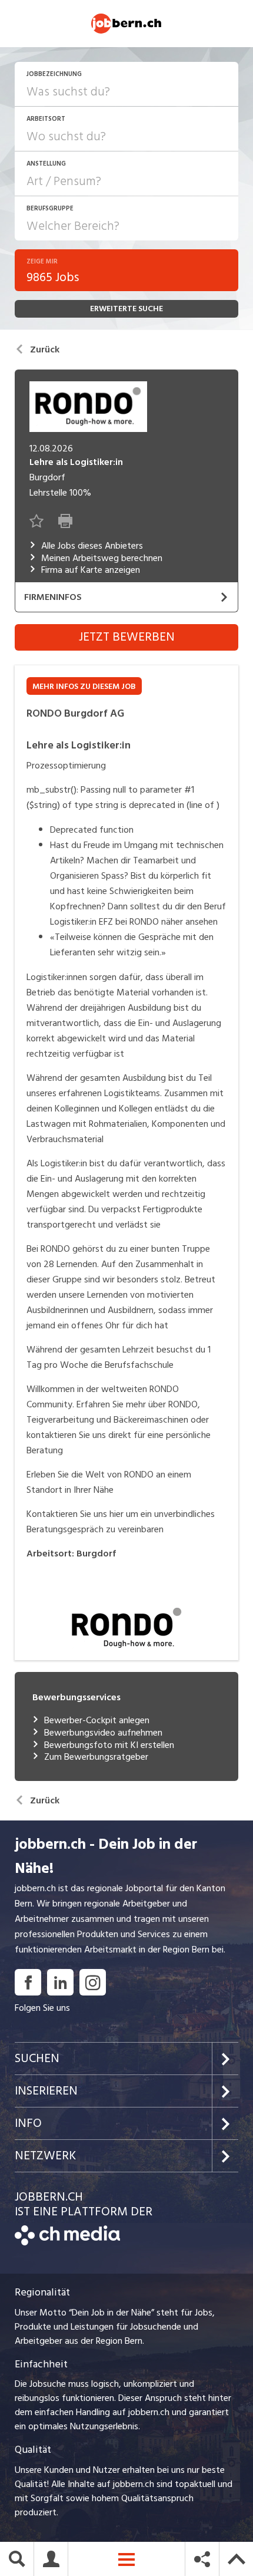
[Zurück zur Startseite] (67, 2242)
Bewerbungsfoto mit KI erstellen (109, 1745)
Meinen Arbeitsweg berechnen (102, 558)
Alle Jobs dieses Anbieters (92, 546)
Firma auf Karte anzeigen (91, 570)
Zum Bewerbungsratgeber (96, 1757)
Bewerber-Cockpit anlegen (97, 1721)
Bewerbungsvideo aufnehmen (103, 1733)
